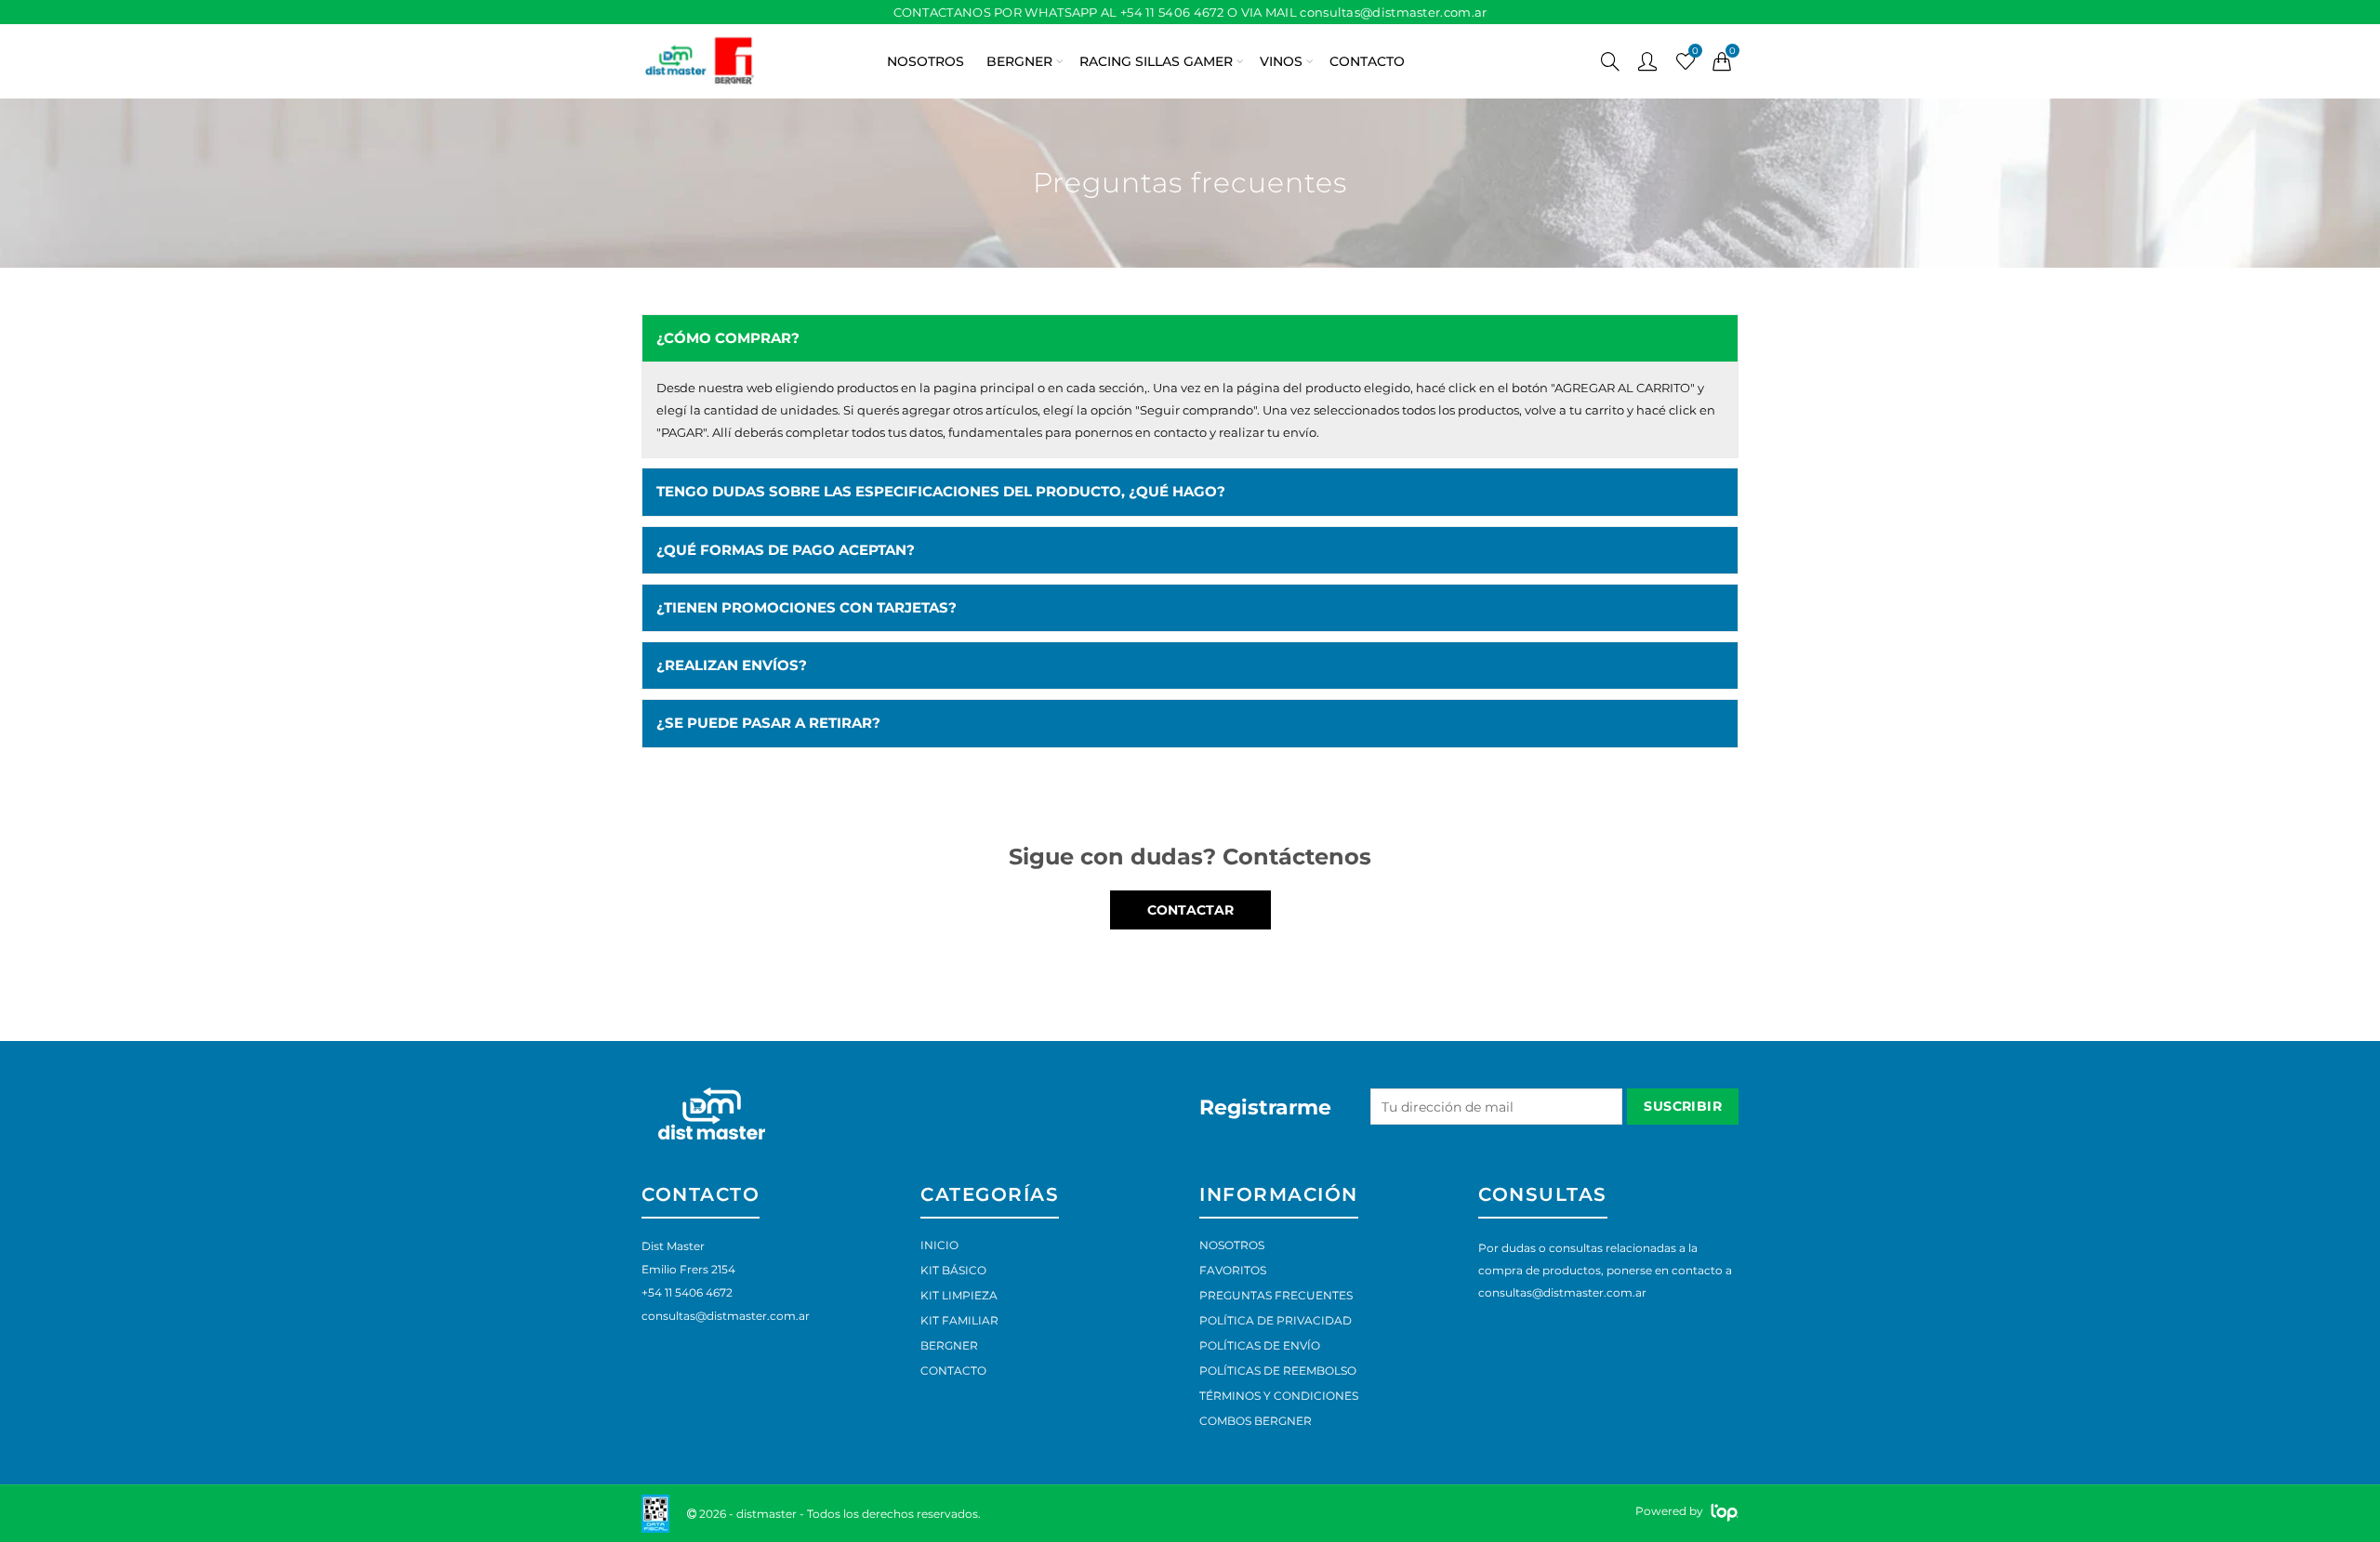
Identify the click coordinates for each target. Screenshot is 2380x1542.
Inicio (939, 1245)
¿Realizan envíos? (732, 666)
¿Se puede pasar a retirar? (768, 723)
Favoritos (1233, 1270)
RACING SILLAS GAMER (1156, 61)
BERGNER (1019, 61)
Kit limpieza (959, 1295)
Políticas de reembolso (1278, 1371)
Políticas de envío (1260, 1345)
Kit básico (953, 1270)
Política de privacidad (1276, 1320)
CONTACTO (1367, 61)
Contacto (953, 1371)
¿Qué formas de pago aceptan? (786, 550)
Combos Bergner (1256, 1421)
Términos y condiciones (1279, 1396)
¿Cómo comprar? (728, 338)
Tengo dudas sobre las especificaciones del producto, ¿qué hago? (941, 492)
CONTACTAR (1190, 910)
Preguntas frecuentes (1276, 1295)
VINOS (1281, 61)
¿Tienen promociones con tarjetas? (807, 608)
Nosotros (1232, 1245)
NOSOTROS (926, 61)
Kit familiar (959, 1320)
